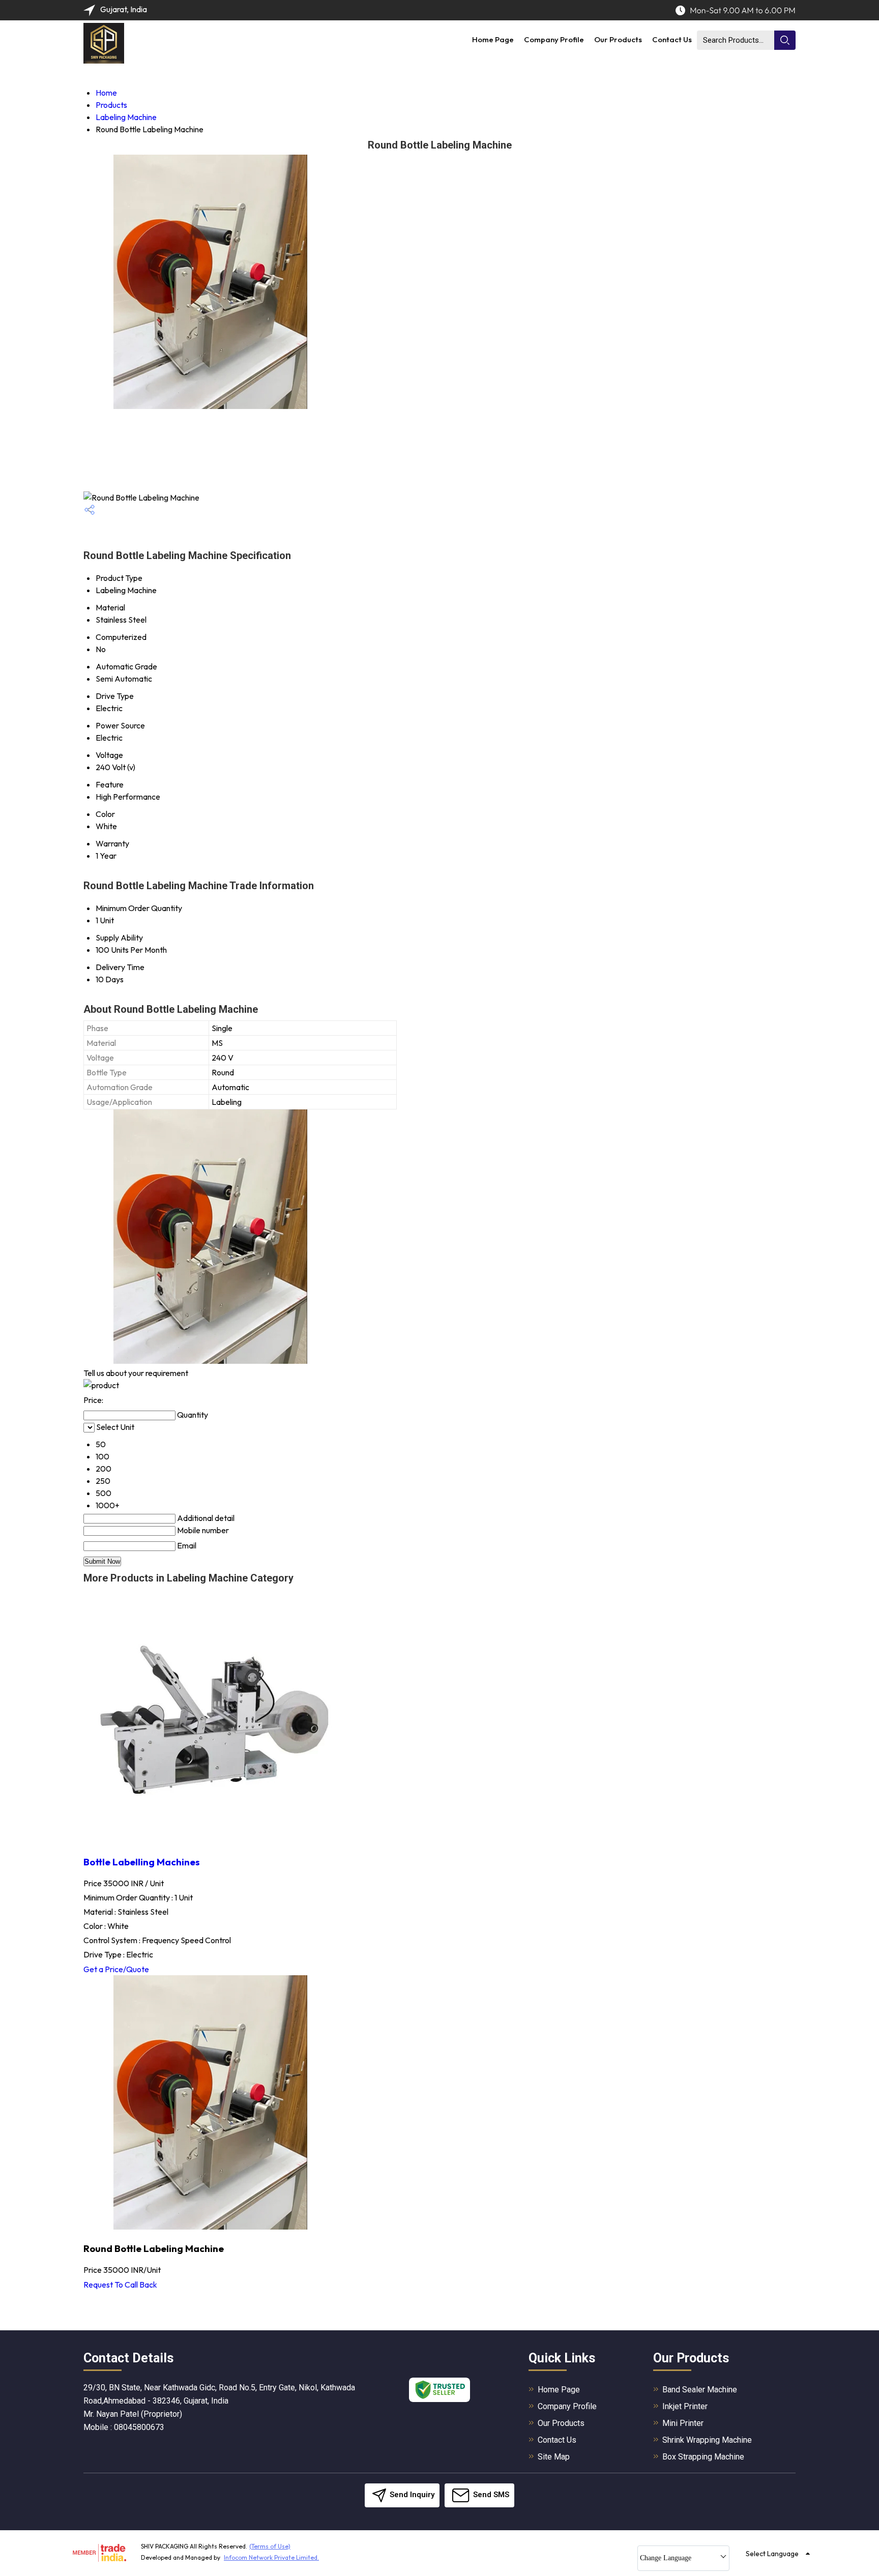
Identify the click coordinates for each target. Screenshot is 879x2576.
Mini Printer (683, 2423)
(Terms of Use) (270, 2546)
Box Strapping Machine (703, 2457)
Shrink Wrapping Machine (707, 2440)
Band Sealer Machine (700, 2390)
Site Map (554, 2457)
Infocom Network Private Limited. (271, 2557)
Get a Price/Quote (116, 1969)
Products (111, 105)
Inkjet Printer (685, 2406)
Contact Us (672, 39)
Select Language (772, 2554)
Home (106, 93)
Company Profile (554, 39)
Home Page (493, 39)
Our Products (618, 39)
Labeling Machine (126, 117)
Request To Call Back (120, 2285)
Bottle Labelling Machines (142, 1862)
